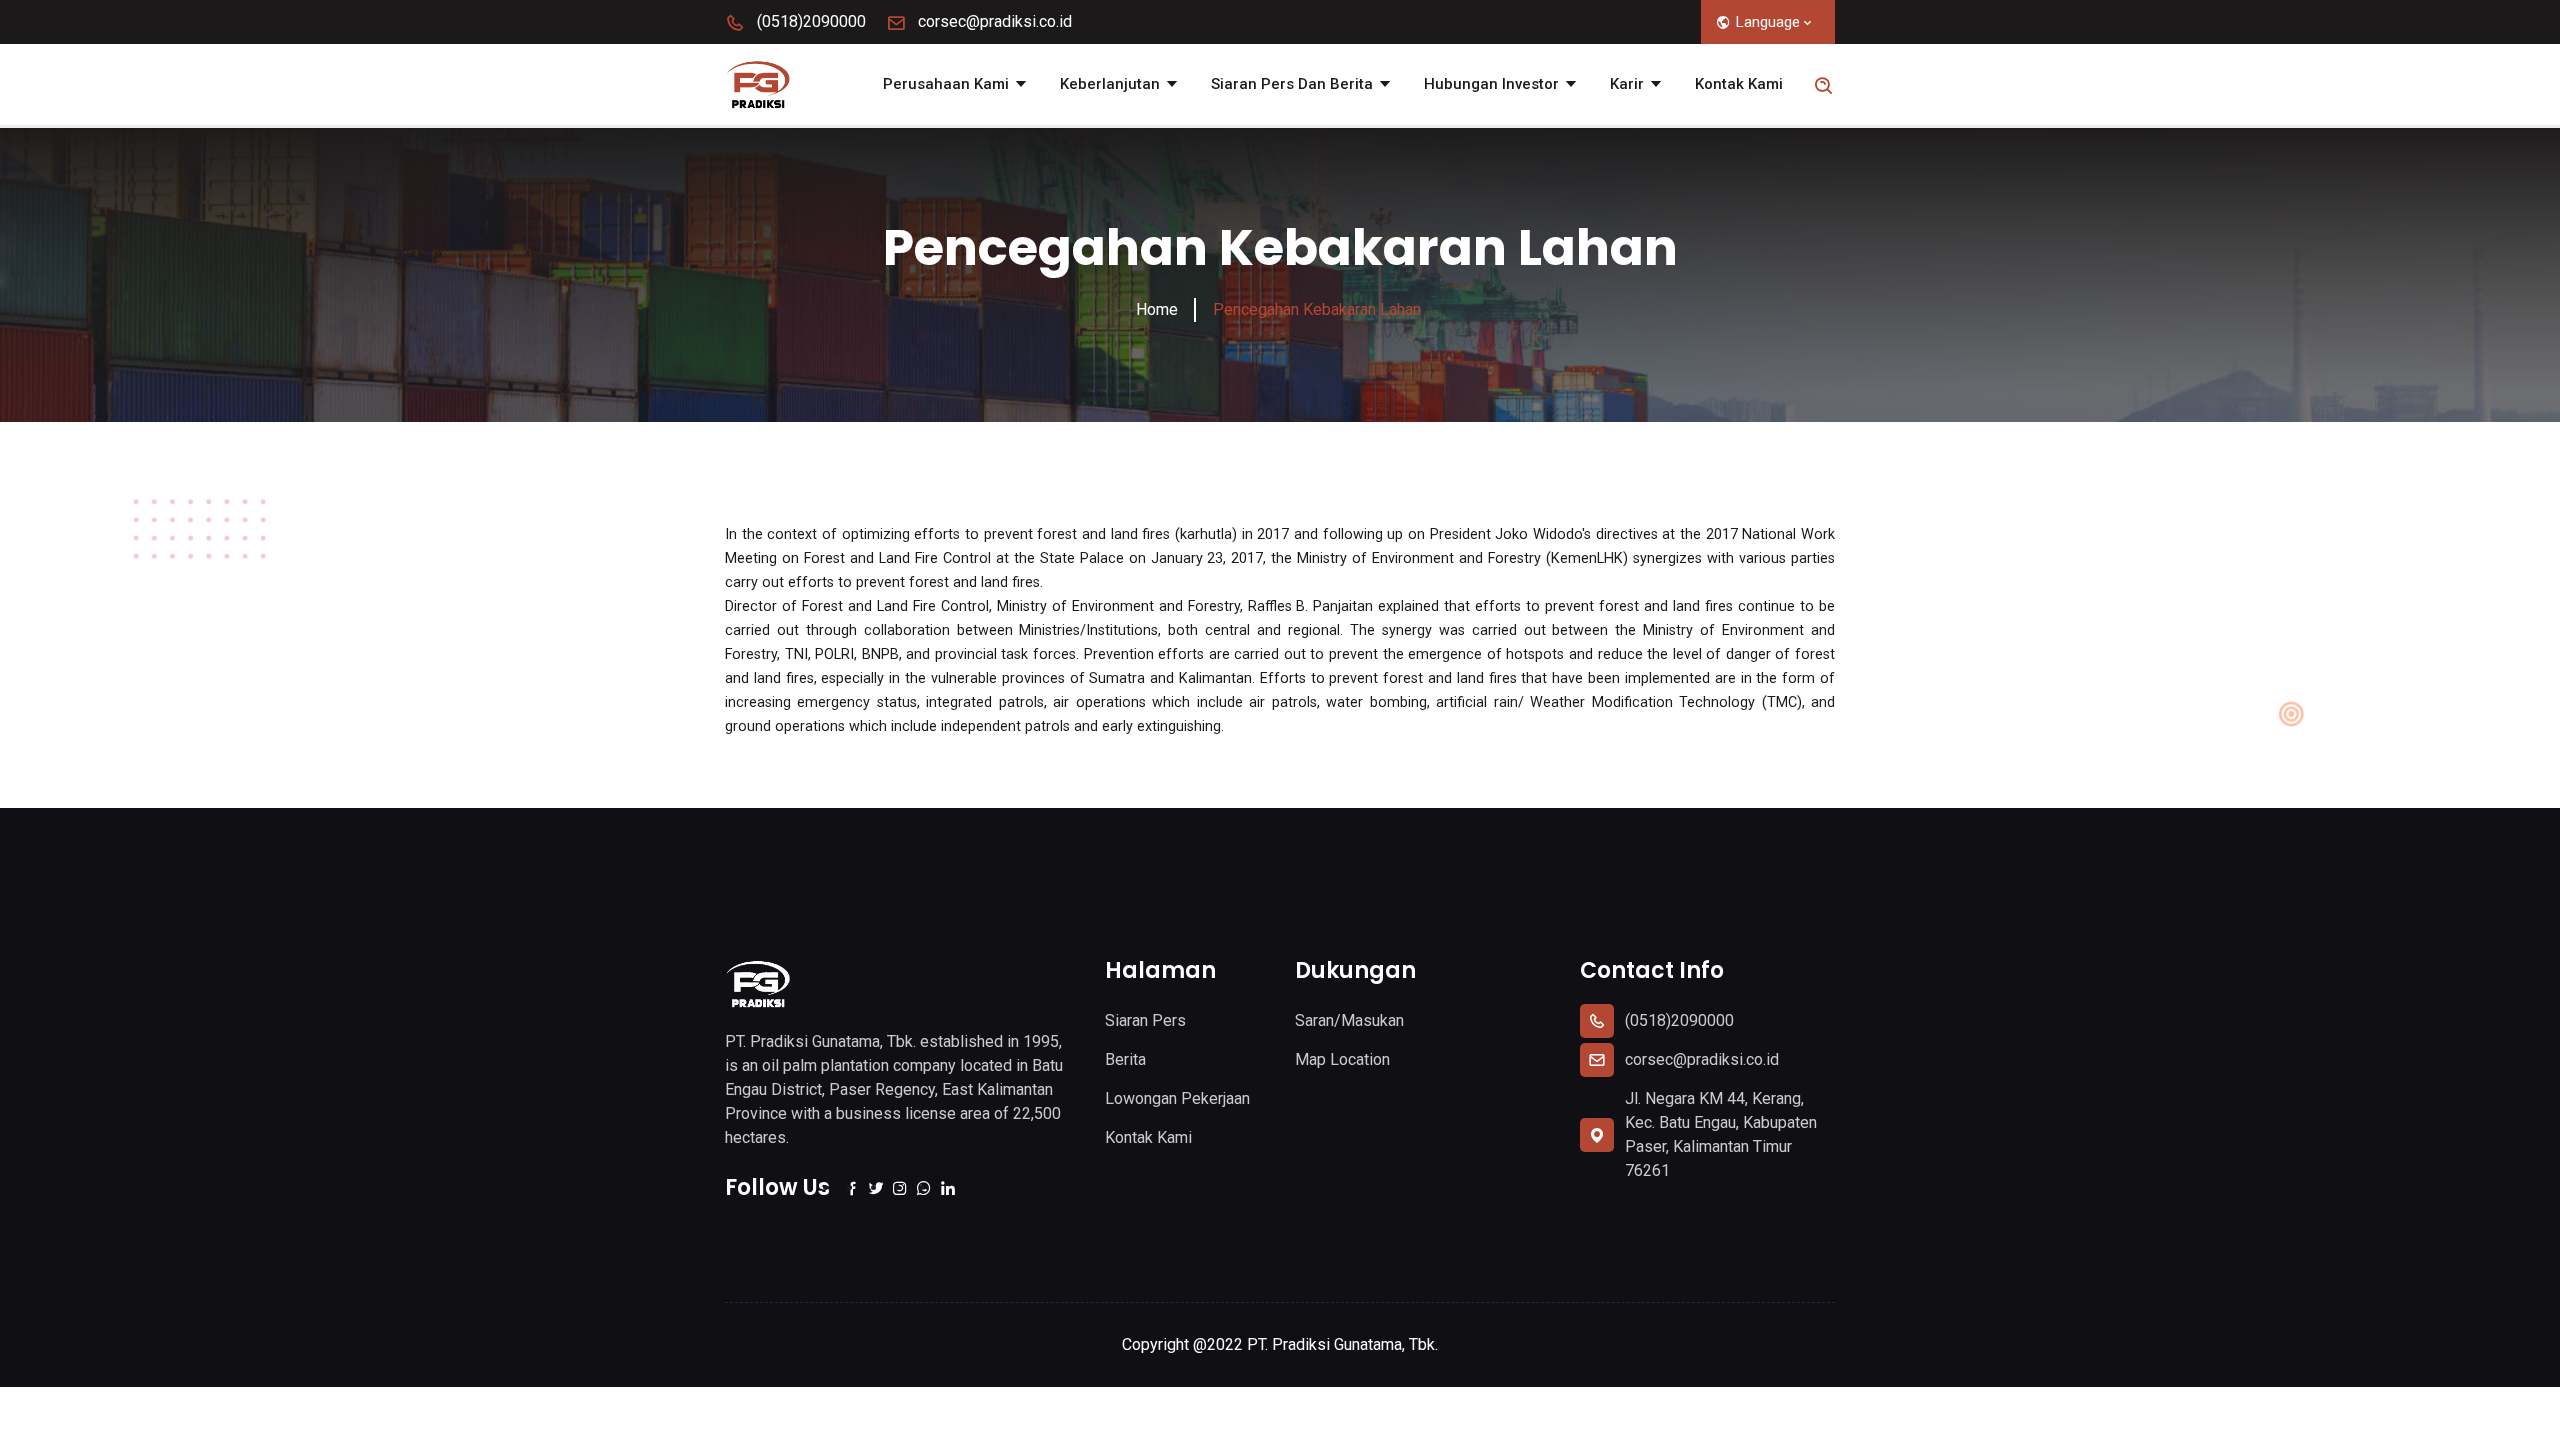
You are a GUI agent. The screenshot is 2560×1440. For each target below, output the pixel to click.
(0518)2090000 (809, 21)
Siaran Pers (1145, 1020)
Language (1768, 22)
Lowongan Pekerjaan (1177, 1098)
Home (1157, 309)
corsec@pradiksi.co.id (993, 21)
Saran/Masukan (1349, 1020)
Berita (1125, 1059)
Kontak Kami (1739, 84)
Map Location (1342, 1059)
